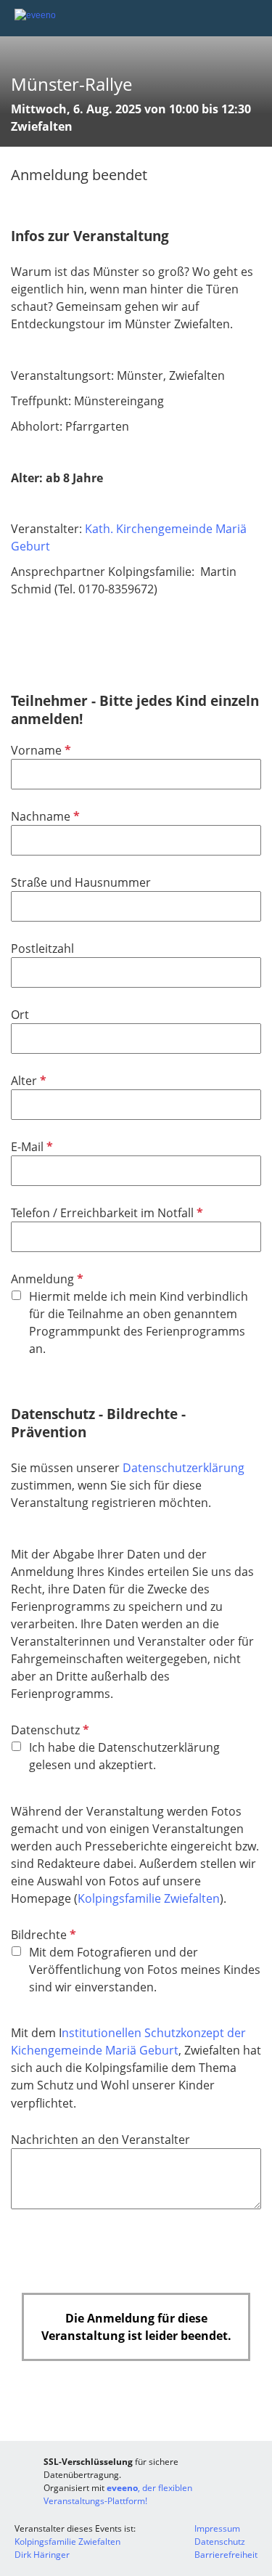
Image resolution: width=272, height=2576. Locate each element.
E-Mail (30, 1147)
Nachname (44, 816)
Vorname (40, 750)
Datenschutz (49, 1730)
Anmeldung (46, 1279)
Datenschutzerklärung (184, 1468)
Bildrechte (42, 1935)
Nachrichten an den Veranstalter (100, 2140)
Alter (27, 1081)
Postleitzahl (42, 948)
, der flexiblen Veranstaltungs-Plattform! (118, 2494)
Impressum (217, 2528)
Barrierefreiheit (226, 2555)
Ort (20, 1015)
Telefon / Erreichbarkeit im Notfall (106, 1213)
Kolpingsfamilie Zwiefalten (149, 1898)
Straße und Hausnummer (81, 882)
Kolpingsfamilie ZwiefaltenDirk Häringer (67, 2548)
